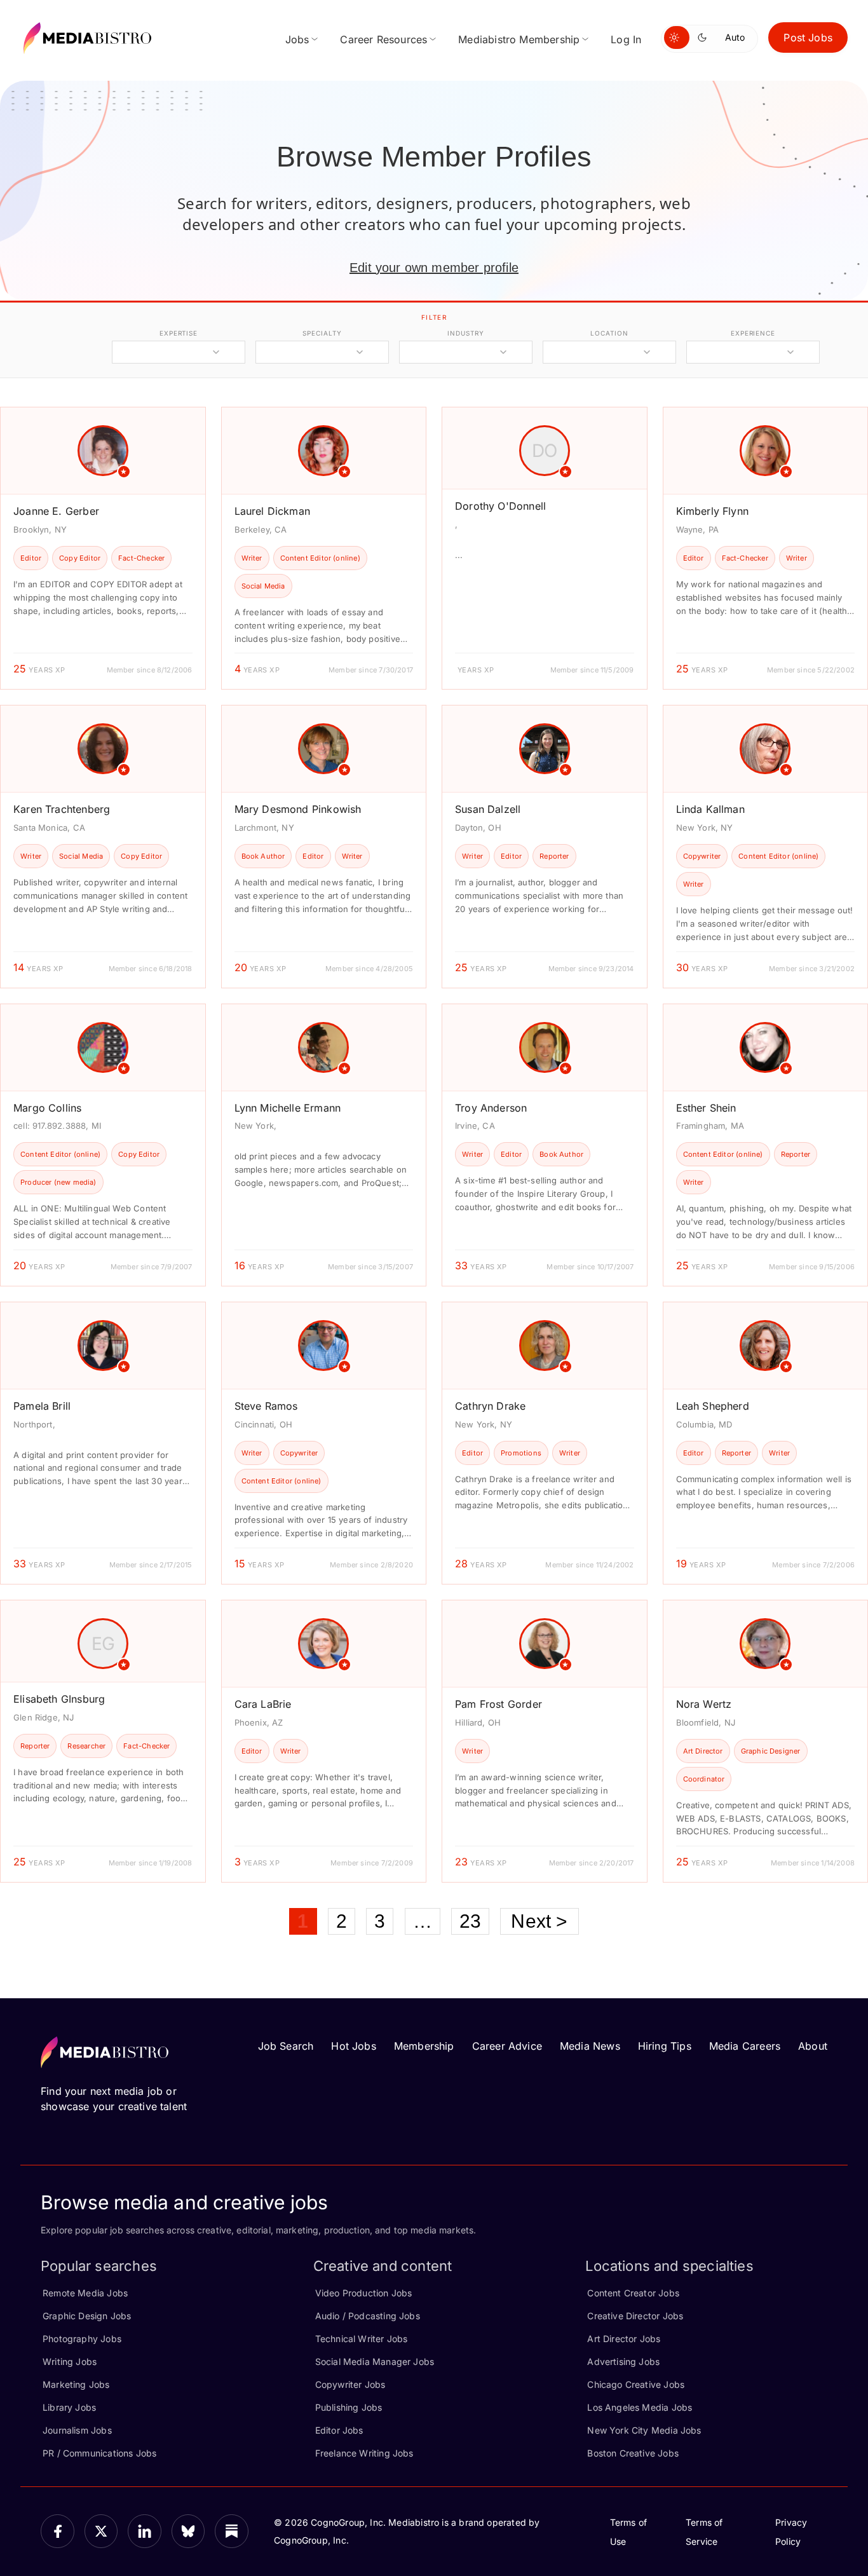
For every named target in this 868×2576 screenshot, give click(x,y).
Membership (424, 2046)
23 (470, 1921)
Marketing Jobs (76, 2384)
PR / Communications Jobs (99, 2453)
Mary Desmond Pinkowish (298, 809)
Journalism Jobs (77, 2430)
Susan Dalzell (488, 809)
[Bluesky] (188, 2531)
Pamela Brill (42, 1406)
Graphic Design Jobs (87, 2316)
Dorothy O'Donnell (500, 506)
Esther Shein (706, 1108)
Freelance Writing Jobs (364, 2453)
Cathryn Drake (490, 1406)
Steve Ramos (266, 1406)
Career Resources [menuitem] (383, 39)
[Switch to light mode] (677, 37)
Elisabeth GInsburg (59, 1699)
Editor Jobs (339, 2430)
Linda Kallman (710, 809)
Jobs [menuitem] (297, 39)
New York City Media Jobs (644, 2430)
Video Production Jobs (364, 2293)
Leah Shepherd (713, 1406)
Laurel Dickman (273, 511)
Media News (590, 2046)
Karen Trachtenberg (62, 809)
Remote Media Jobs (85, 2293)
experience (753, 333)
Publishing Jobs (349, 2407)
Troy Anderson (491, 1108)
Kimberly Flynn (713, 511)
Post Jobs (808, 37)
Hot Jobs (353, 2046)
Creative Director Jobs (635, 2316)
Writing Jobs (70, 2361)
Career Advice (507, 2046)
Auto (735, 37)
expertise (179, 333)
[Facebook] (58, 2531)
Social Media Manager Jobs (375, 2361)
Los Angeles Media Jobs (640, 2407)
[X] (101, 2531)
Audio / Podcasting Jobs (368, 2316)
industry (465, 333)
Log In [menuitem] (626, 39)
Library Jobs (69, 2407)
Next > (539, 1921)
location (609, 333)
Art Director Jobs (624, 2339)
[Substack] (232, 2531)
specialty (322, 333)
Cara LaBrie (263, 1704)
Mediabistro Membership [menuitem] (519, 39)
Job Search (286, 2046)
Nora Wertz (704, 1704)
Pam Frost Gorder (498, 1704)
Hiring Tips (665, 2046)
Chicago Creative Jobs (636, 2384)
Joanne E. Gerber (56, 511)
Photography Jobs (82, 2339)
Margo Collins (47, 1108)
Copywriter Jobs (350, 2384)
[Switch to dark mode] (705, 37)
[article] (103, 548)
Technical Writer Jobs (362, 2339)
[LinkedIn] (145, 2531)
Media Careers (745, 2046)
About (813, 2046)
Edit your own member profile (434, 268)
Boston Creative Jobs (633, 2453)
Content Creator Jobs (633, 2293)
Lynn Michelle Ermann (288, 1108)
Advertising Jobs (623, 2361)
